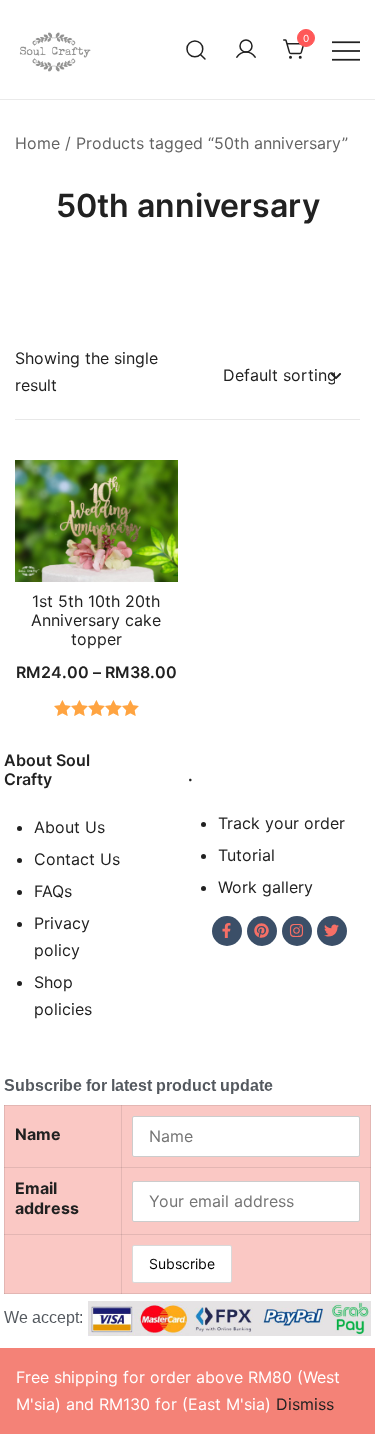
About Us (69, 827)
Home (37, 143)
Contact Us (77, 859)
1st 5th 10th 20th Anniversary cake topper (96, 620)
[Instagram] (297, 931)
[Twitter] (332, 931)
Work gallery (265, 887)
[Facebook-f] (227, 931)
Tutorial (246, 855)
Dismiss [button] (305, 1404)
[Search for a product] (196, 49)
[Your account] (246, 50)
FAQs (53, 891)
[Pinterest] (262, 931)
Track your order (281, 823)
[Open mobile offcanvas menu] (346, 49)
